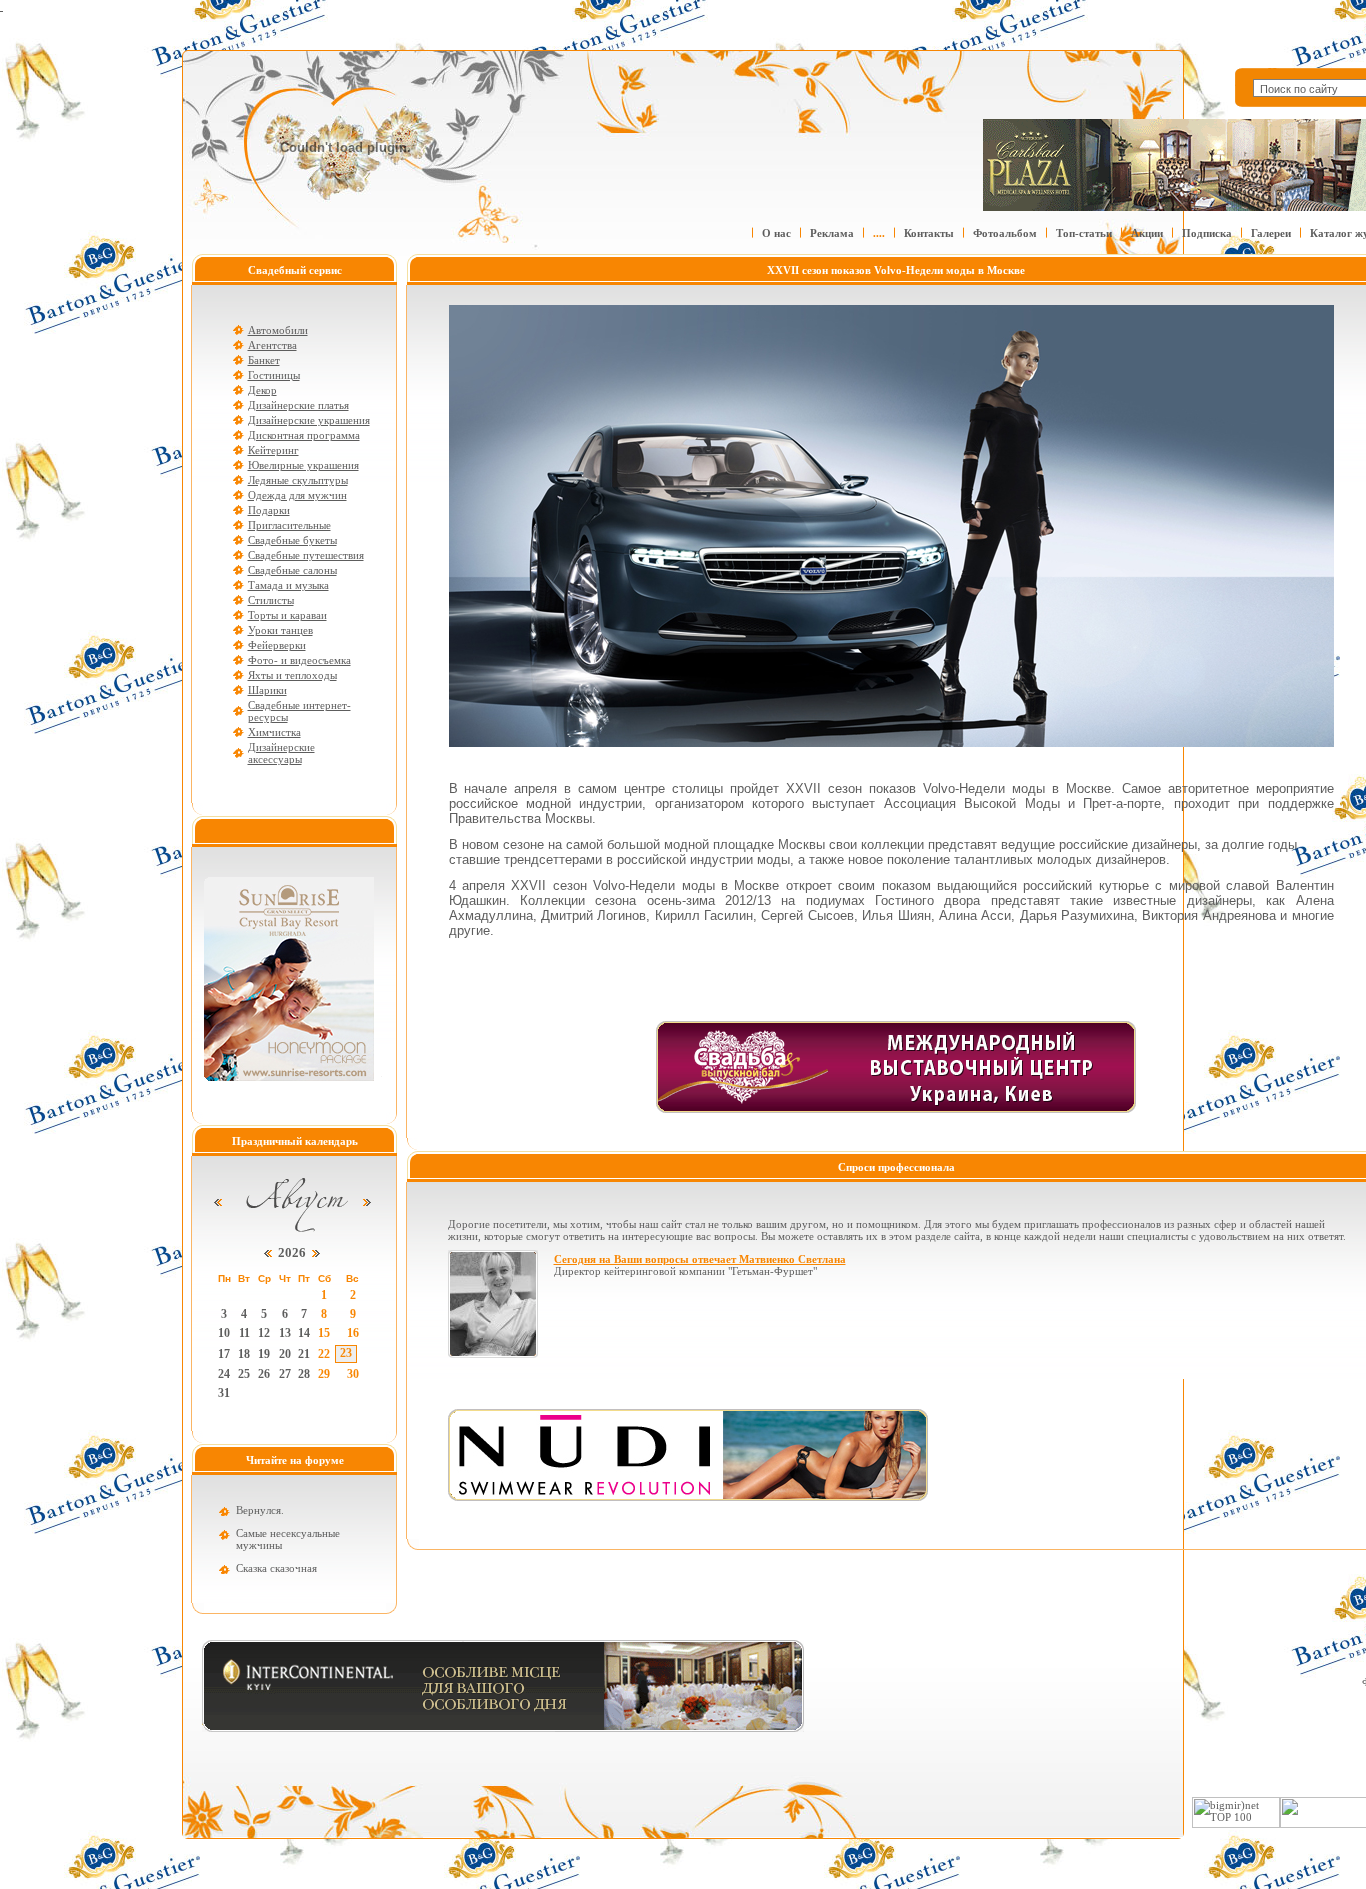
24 (224, 1374)
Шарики (267, 690)
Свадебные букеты (292, 540)
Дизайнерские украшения (309, 420)
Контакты (929, 233)
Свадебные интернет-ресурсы (299, 711)
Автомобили (278, 330)
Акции (1147, 233)
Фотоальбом (1005, 233)
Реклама (832, 233)
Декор (262, 390)
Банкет (264, 360)
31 (224, 1393)
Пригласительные (289, 525)
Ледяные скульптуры (298, 480)
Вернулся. (260, 1510)
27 (285, 1374)
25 (244, 1374)
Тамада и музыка (288, 585)
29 (324, 1374)
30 (353, 1374)
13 (285, 1333)
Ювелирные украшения (303, 465)
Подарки (269, 510)
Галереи (1271, 233)
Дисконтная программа (304, 435)
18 (244, 1354)
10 (224, 1333)
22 (324, 1354)
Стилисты (271, 600)
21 (304, 1354)
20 (285, 1354)
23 (346, 1353)
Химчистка (274, 732)
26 (264, 1374)
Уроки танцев (280, 630)
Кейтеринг (273, 450)
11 (244, 1333)
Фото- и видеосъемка (299, 660)
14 (304, 1333)
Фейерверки (277, 645)
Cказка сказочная (276, 1568)
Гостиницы (274, 375)
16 (353, 1333)
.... (879, 233)
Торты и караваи (287, 615)
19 (264, 1354)
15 (324, 1333)
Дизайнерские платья (298, 405)
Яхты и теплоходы (292, 675)
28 (304, 1374)
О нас (776, 233)
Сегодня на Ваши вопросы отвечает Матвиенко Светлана (700, 1259)
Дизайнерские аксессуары (281, 753)
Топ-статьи (1084, 233)
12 (264, 1333)
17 (224, 1354)
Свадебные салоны (292, 570)
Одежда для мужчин (297, 495)
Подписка (1207, 233)
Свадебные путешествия (306, 555)
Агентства (272, 345)
